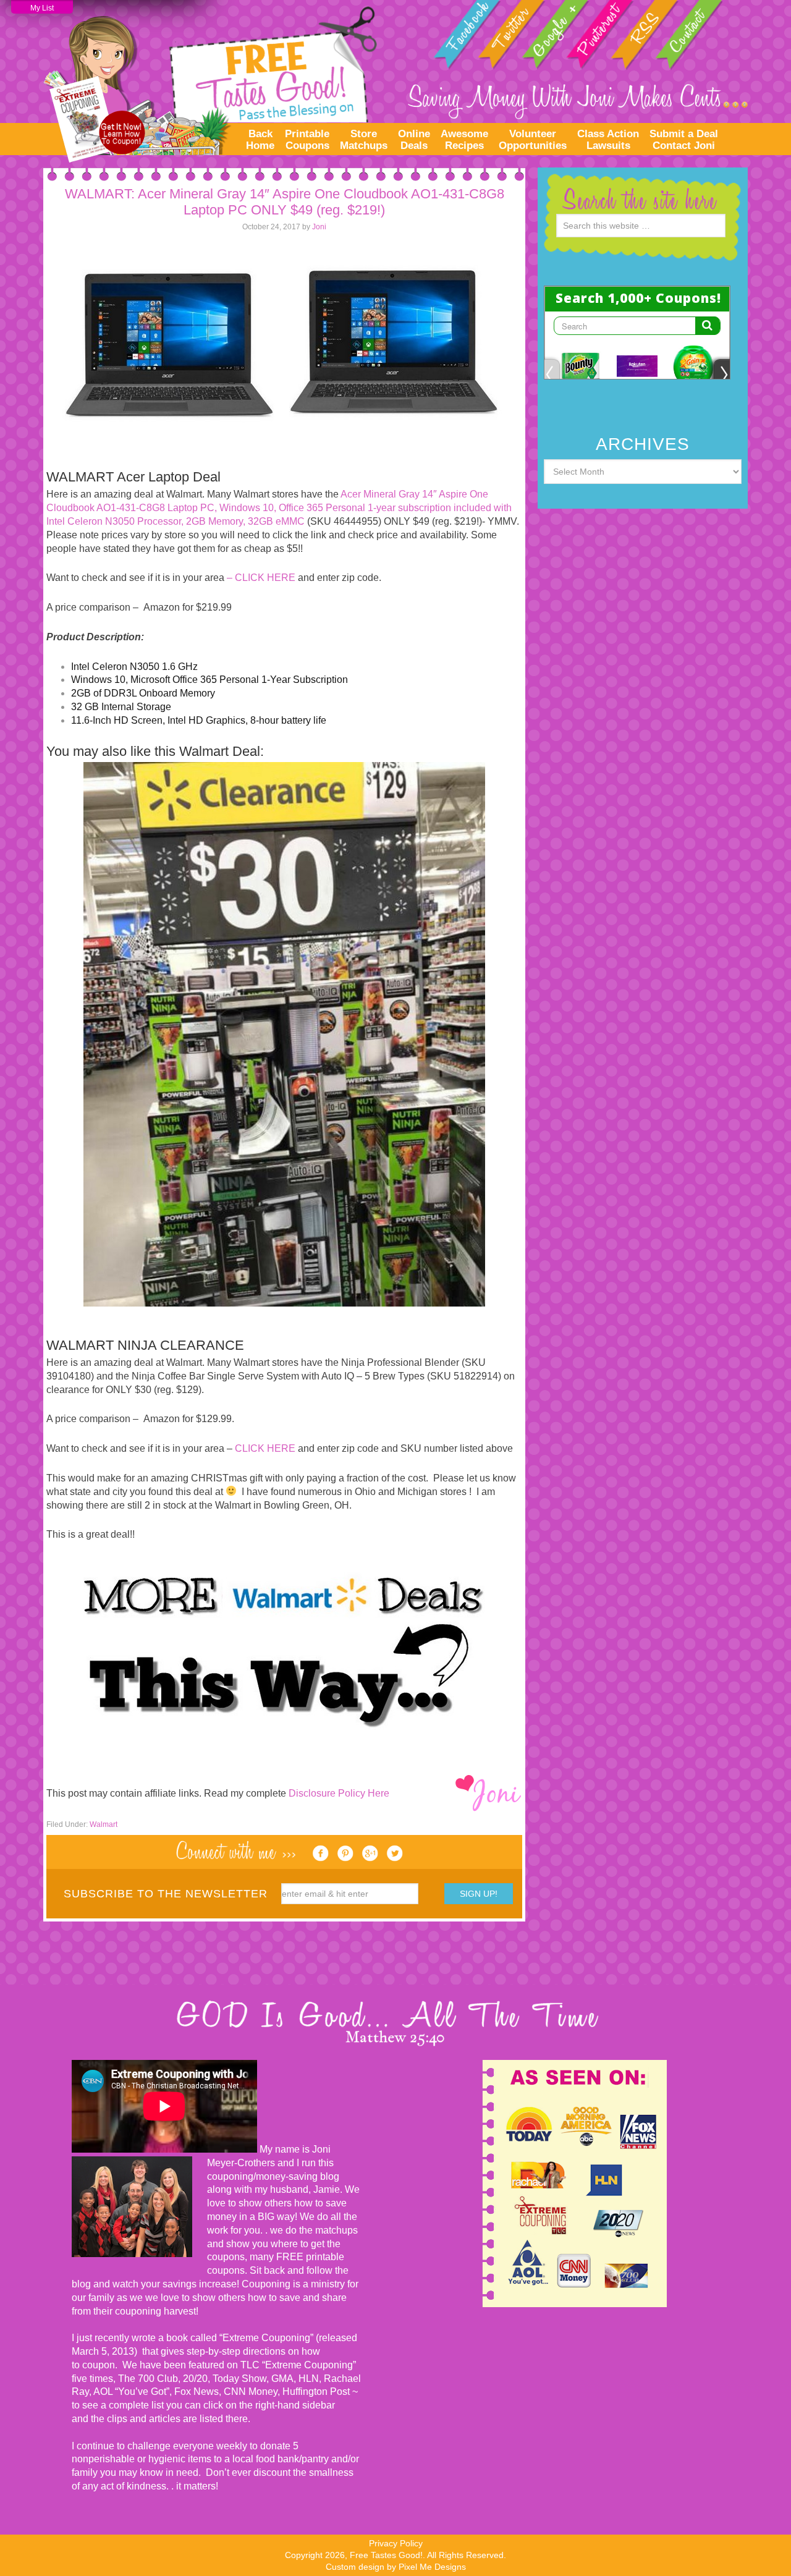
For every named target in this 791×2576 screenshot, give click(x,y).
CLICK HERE (265, 1448)
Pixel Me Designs (432, 2567)
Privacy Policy (396, 2543)
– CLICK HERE (262, 578)
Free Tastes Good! (210, 81)
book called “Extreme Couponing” (239, 2338)
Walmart (104, 1824)
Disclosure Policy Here (339, 1793)
